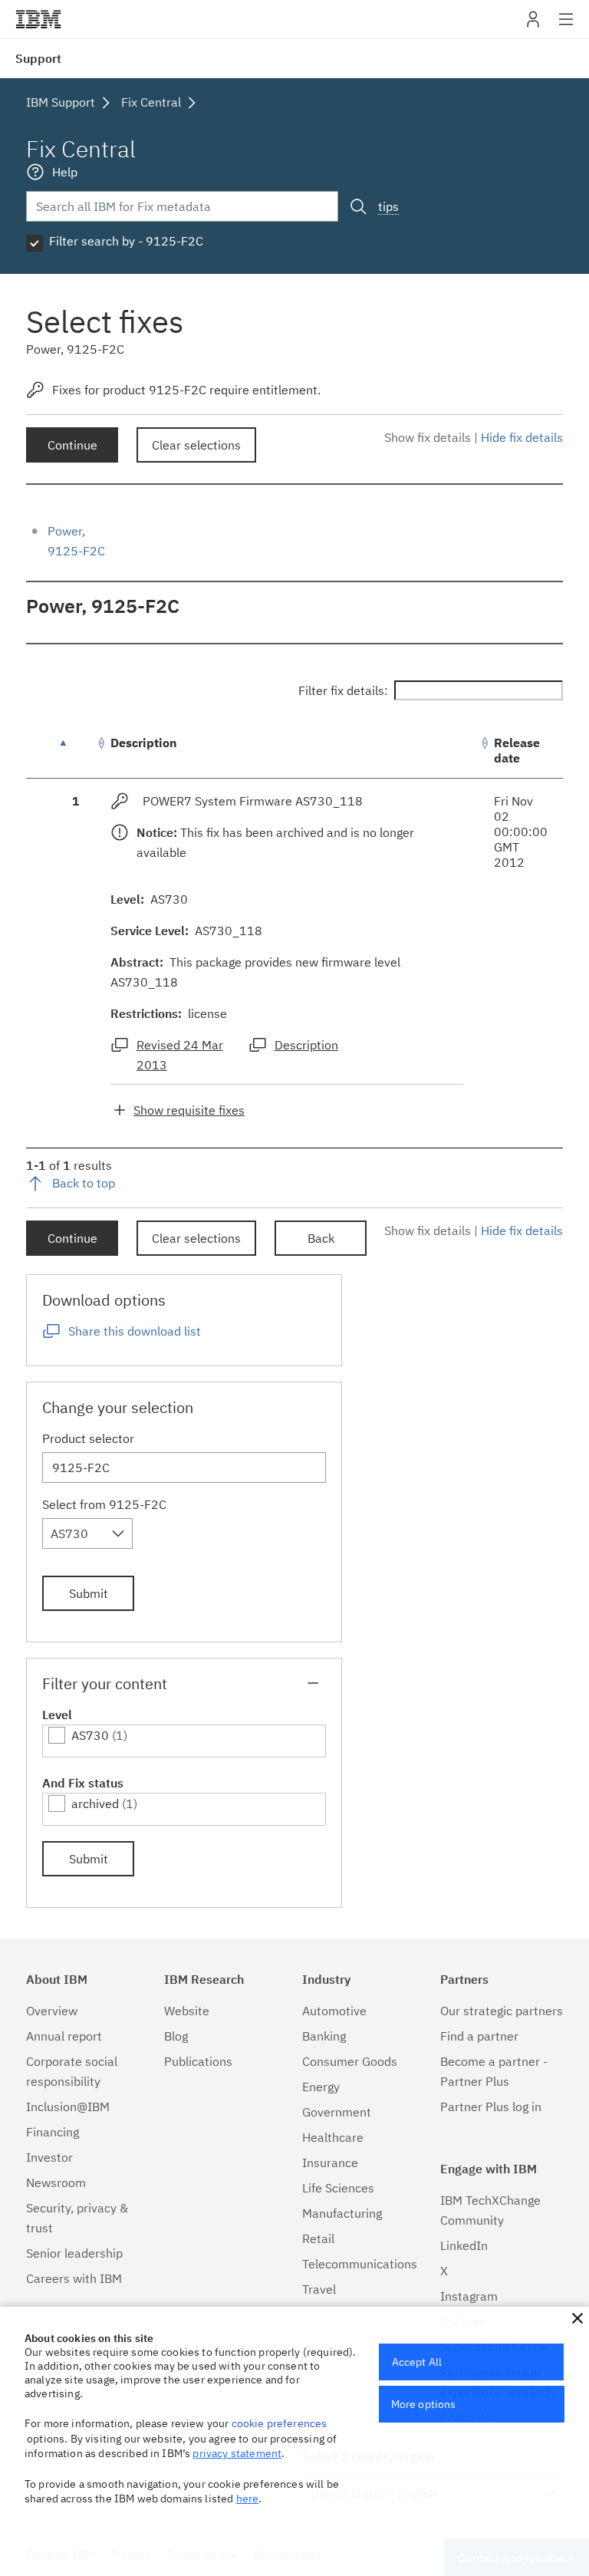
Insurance (330, 2163)
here (248, 2499)
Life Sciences (338, 2188)
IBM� (38, 19)
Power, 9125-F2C (103, 606)
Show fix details (428, 437)
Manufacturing (342, 2213)
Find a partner (479, 2036)
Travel (319, 2289)
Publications (198, 2061)
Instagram (469, 2296)
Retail (318, 2238)
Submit (89, 1593)
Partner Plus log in (491, 2107)
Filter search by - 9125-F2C (126, 241)
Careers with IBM (74, 2278)
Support (38, 58)
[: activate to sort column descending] (76, 751)
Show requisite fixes (189, 1110)
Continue (72, 445)
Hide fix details (522, 437)
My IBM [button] (533, 25)
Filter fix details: (343, 690)
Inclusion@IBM (68, 2107)
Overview (52, 2011)
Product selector (88, 1438)
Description (144, 743)
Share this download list (135, 1331)
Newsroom (56, 2182)
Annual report (64, 2036)
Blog (176, 2036)
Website (187, 2011)
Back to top (84, 1183)
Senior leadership (74, 2253)
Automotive (334, 2011)
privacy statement (237, 2453)
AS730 (90, 1735)
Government (337, 2112)
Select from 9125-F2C (104, 1504)
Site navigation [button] (566, 27)
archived (95, 1804)
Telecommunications (360, 2264)
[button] (577, 2318)
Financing (53, 2132)
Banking (324, 2036)
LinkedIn (464, 2245)
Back (321, 1238)
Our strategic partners (502, 2011)
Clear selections (196, 445)
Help (65, 172)
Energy (321, 2087)
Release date (517, 750)
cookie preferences (280, 2423)
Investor (49, 2157)
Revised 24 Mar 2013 (180, 1055)
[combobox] (87, 1533)
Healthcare (333, 2137)
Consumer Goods (350, 2061)
